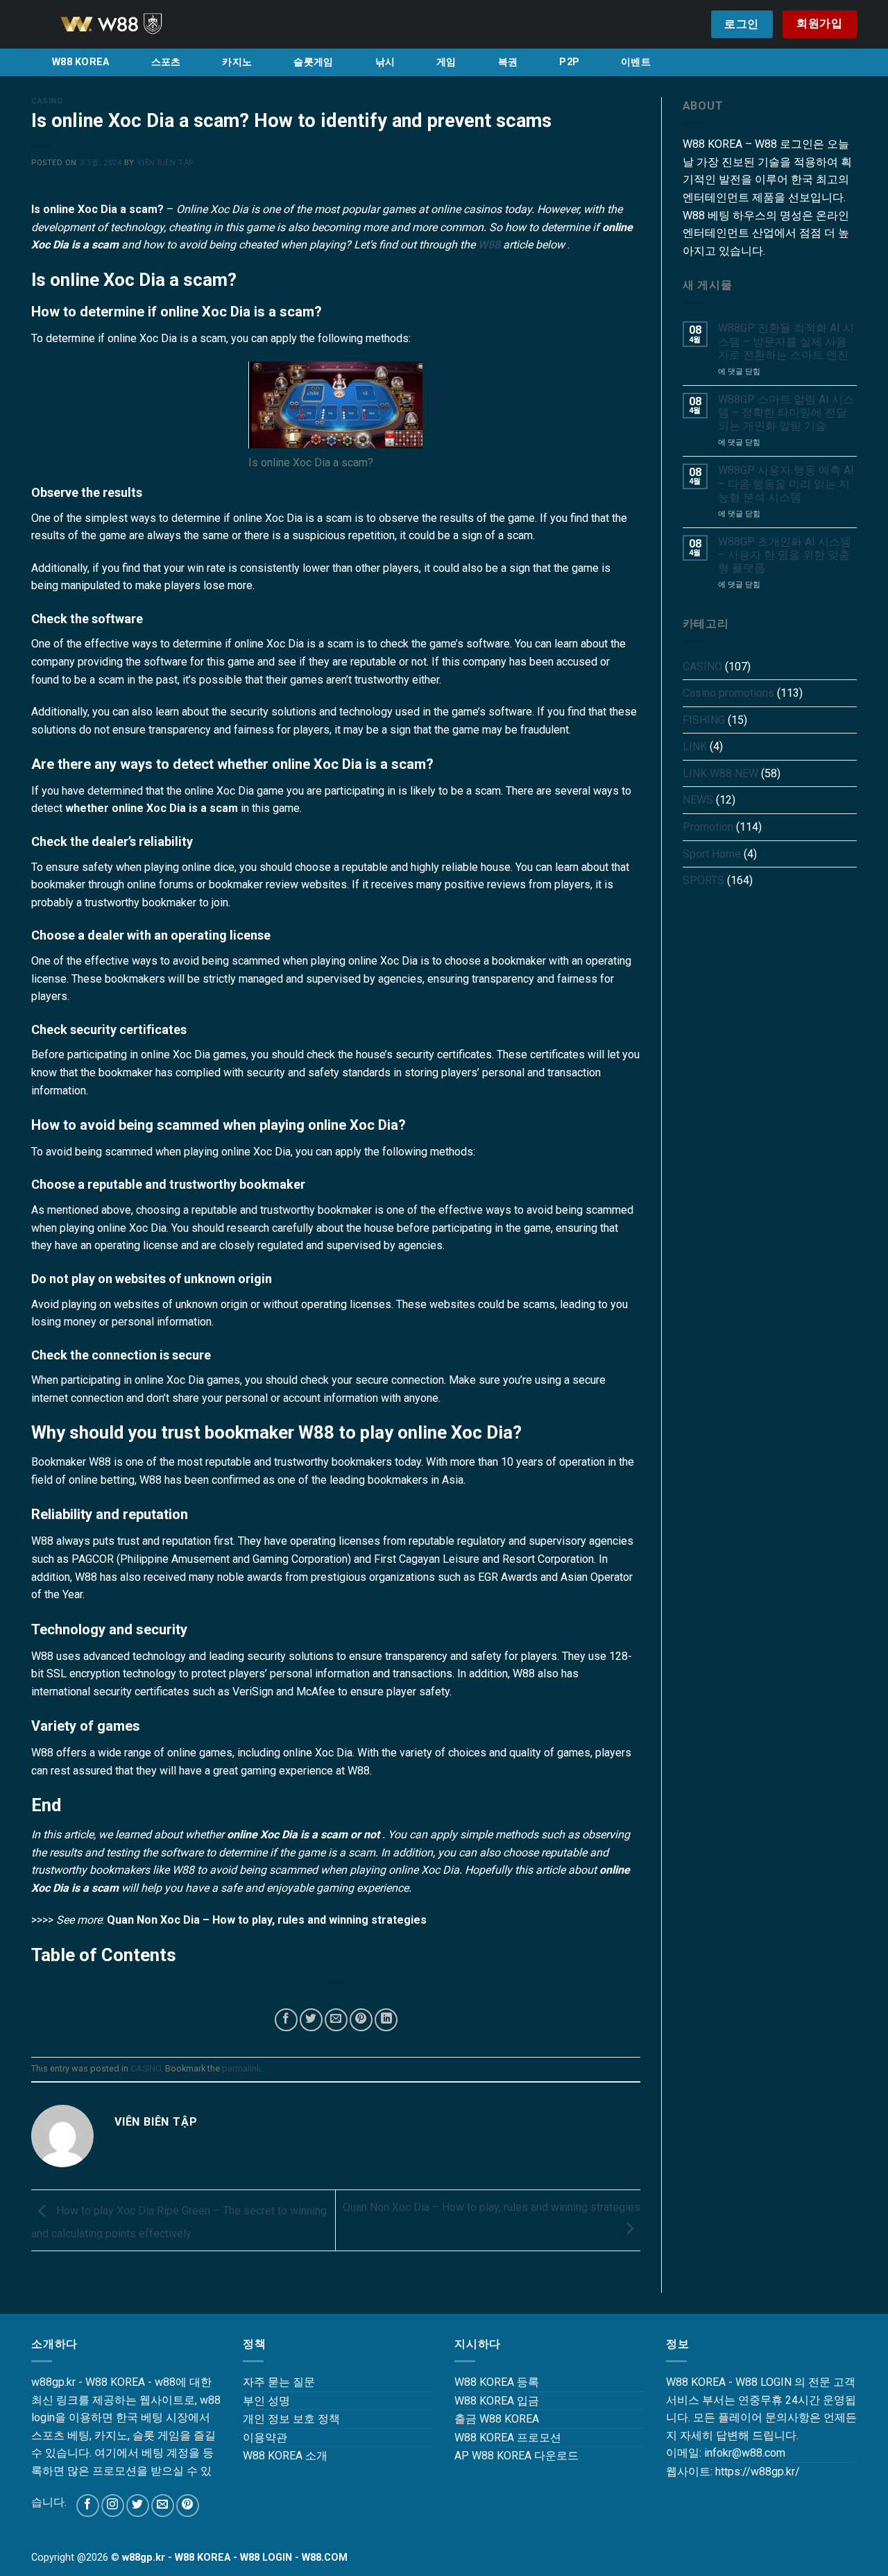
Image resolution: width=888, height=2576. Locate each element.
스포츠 (166, 62)
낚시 (385, 62)
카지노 (237, 62)
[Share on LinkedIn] (386, 2020)
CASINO (47, 101)
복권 (508, 62)
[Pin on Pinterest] (361, 2020)
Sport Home (712, 854)
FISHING (704, 720)
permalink (241, 2068)
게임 (446, 62)
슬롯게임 (313, 62)
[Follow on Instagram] (113, 2506)
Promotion (708, 827)
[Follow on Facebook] (88, 2506)
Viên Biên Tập (165, 163)
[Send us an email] (163, 2506)
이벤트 (636, 62)
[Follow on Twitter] (138, 2506)
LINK (695, 746)
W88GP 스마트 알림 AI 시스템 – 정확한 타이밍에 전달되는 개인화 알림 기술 (786, 413)
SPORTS (703, 880)
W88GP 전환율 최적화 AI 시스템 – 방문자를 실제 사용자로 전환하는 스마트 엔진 (786, 341)
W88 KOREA (81, 62)
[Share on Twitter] (311, 2020)
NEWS (698, 800)
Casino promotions (728, 693)
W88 (489, 245)
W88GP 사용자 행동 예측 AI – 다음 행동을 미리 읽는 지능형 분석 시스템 (786, 483)
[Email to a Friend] (336, 2020)
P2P (569, 62)
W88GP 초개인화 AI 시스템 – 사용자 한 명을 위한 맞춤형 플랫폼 (785, 555)
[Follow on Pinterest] (188, 2506)
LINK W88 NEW (720, 773)
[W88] (128, 24)
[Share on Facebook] (286, 2020)
